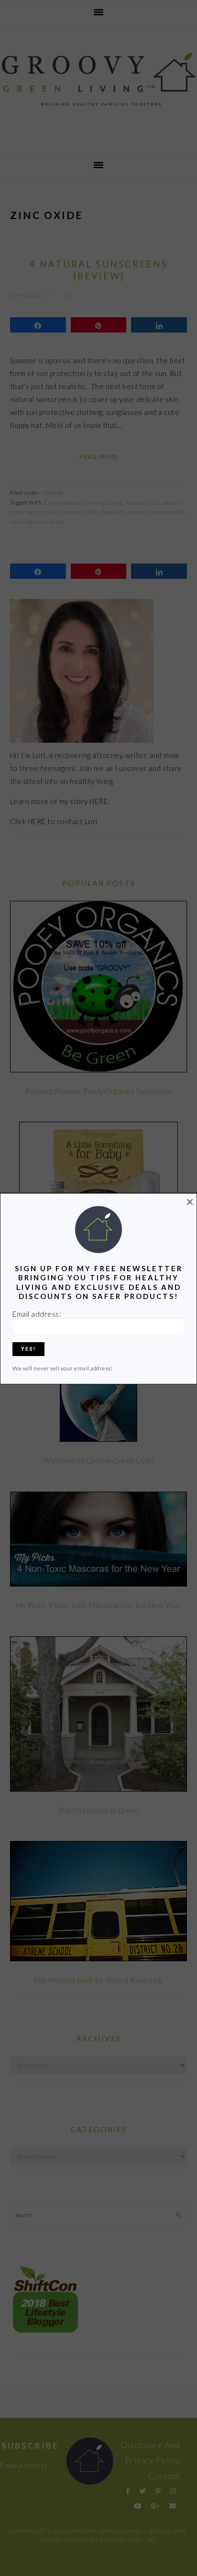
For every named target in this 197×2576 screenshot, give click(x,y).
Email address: (37, 1314)
